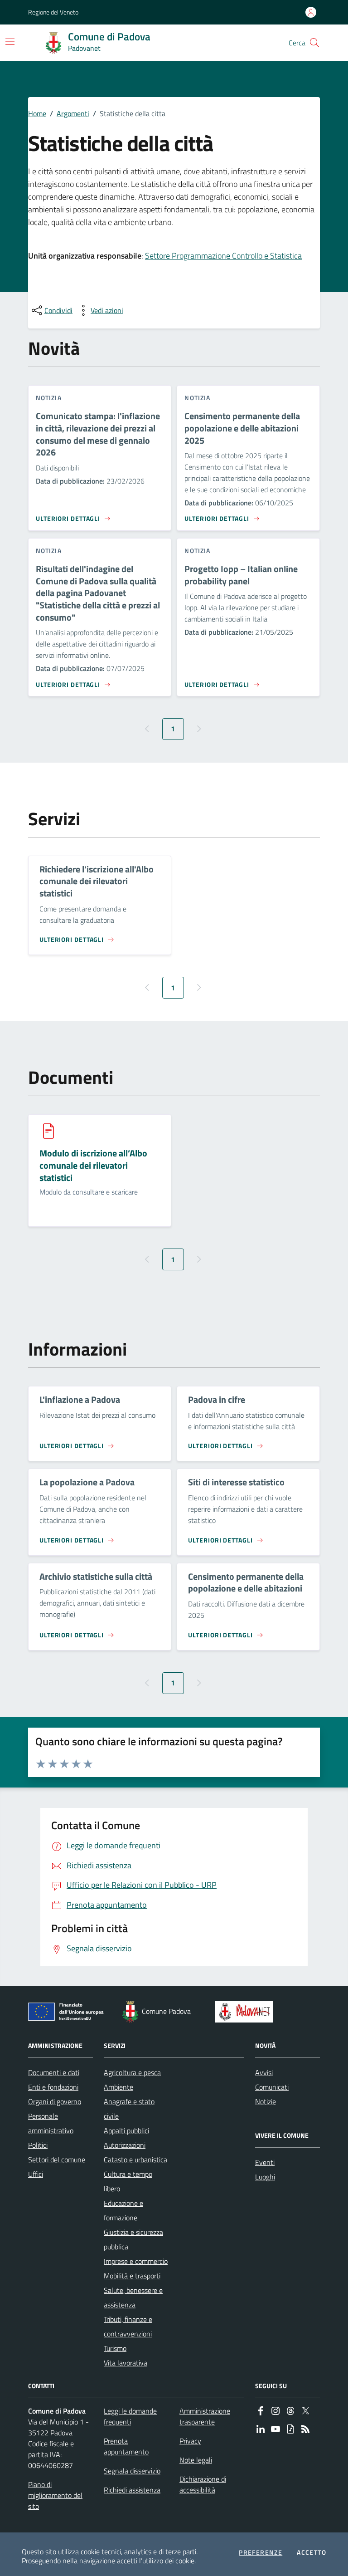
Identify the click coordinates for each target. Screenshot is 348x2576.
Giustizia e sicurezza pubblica (133, 2239)
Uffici (36, 2174)
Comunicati (272, 2087)
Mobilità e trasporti (132, 2276)
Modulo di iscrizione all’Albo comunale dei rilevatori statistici (93, 1166)
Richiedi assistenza (132, 2490)
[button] (314, 43)
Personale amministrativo (51, 2123)
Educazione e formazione (123, 2210)
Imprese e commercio (136, 2261)
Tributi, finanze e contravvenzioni (128, 2326)
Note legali (196, 2460)
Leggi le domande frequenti (130, 2416)
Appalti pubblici (126, 2130)
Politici (38, 2145)
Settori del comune (57, 2160)
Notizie (266, 2101)
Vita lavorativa (126, 2363)
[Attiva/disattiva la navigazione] (10, 42)
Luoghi (265, 2177)
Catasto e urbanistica (135, 2160)
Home (37, 113)
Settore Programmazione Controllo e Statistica (223, 256)
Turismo (115, 2348)
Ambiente (118, 2087)
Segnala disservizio (132, 2471)
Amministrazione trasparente (205, 2416)
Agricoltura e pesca (132, 2072)
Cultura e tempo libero (128, 2181)
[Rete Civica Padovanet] (246, 2012)
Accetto (312, 2552)
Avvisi (264, 2072)
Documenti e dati (54, 2072)
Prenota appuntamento (126, 2446)
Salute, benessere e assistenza (133, 2297)
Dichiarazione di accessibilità (203, 2484)
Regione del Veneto (53, 12)
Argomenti (73, 113)
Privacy (190, 2441)
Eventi (265, 2162)
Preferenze (261, 2552)
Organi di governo (55, 2101)
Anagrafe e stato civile (129, 2109)
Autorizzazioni (125, 2145)
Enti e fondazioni (53, 2087)
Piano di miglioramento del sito (55, 2495)
